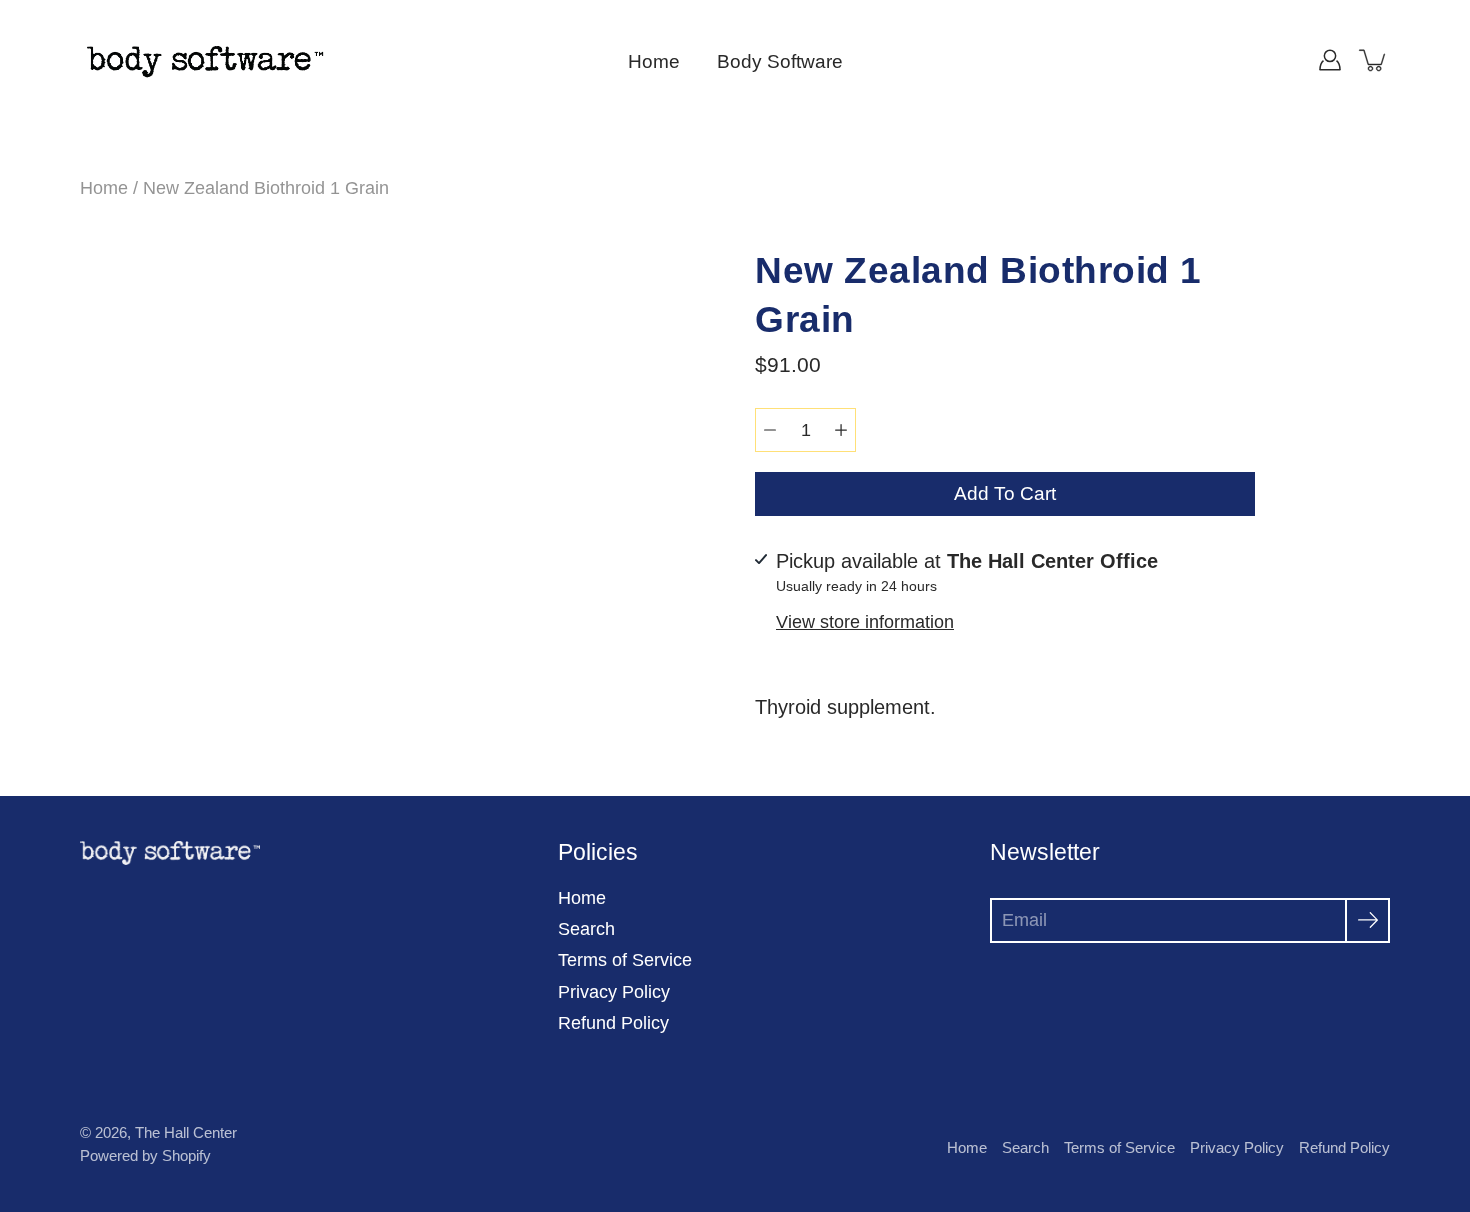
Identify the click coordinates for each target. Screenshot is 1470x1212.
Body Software (780, 61)
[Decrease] (770, 430)
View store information (865, 622)
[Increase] (841, 430)
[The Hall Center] (205, 60)
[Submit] (1367, 920)
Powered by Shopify (145, 1155)
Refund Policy (613, 1023)
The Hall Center (186, 1132)
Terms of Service (625, 960)
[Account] (1330, 60)
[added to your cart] (1374, 60)
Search (586, 929)
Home (654, 61)
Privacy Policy (614, 992)
